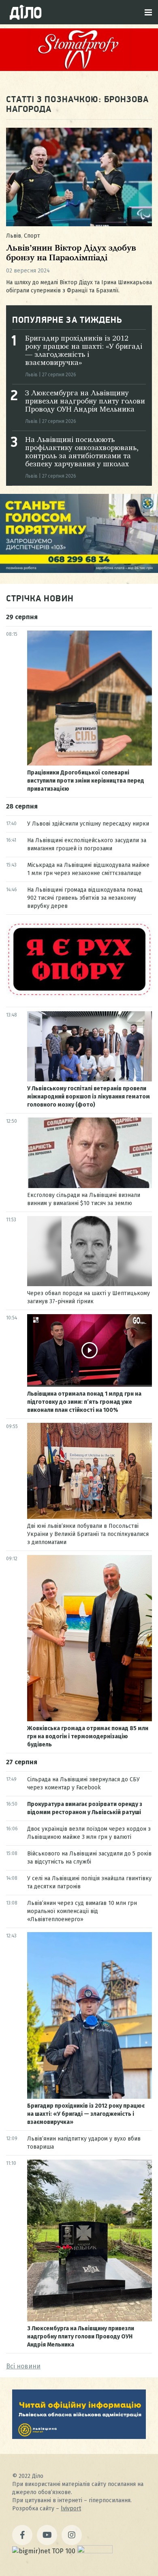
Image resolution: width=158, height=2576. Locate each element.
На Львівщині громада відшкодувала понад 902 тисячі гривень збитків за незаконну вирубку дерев (85, 898)
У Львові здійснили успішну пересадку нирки (88, 824)
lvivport (71, 2508)
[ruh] (79, 995)
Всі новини (23, 2366)
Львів (14, 236)
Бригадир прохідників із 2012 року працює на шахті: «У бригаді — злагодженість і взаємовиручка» (86, 2114)
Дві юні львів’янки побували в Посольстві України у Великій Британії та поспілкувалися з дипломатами (88, 1534)
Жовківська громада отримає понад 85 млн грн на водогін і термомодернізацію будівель (88, 1736)
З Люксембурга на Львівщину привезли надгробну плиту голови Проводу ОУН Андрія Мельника (85, 401)
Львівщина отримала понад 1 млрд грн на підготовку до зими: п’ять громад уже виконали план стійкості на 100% (84, 1402)
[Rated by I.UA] (95, 2551)
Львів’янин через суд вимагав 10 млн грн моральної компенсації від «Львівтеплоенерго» (82, 1911)
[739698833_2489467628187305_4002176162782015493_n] (79, 69)
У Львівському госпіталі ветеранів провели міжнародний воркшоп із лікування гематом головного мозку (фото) (89, 1097)
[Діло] (26, 12)
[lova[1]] (79, 2437)
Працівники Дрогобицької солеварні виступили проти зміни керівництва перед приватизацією (86, 781)
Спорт (32, 236)
